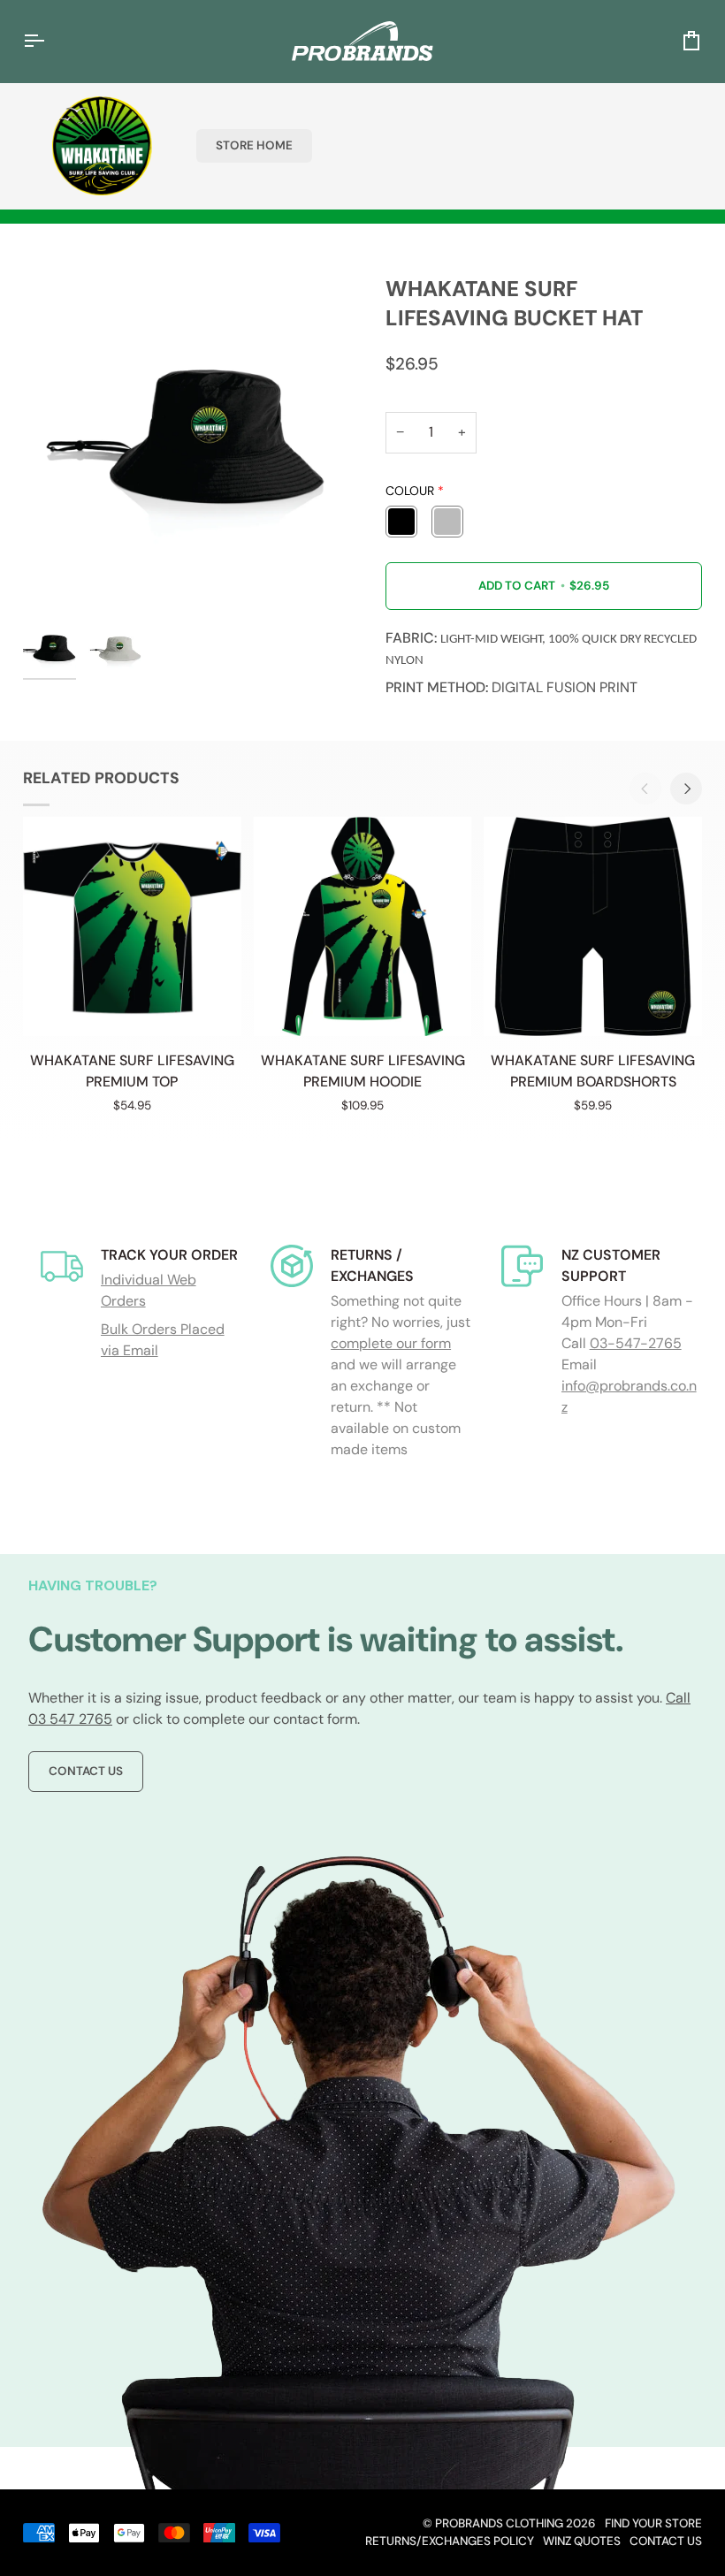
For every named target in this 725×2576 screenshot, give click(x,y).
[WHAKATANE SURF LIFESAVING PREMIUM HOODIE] (362, 926)
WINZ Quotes (582, 2541)
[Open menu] (50, 41)
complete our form (391, 1343)
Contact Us (86, 1771)
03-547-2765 (636, 1343)
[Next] (686, 789)
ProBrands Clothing (499, 2523)
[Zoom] (193, 445)
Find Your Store (653, 2523)
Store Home (254, 145)
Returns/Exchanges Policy (450, 2541)
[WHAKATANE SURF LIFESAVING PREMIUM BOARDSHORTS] (593, 926)
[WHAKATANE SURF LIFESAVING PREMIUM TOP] (133, 926)
